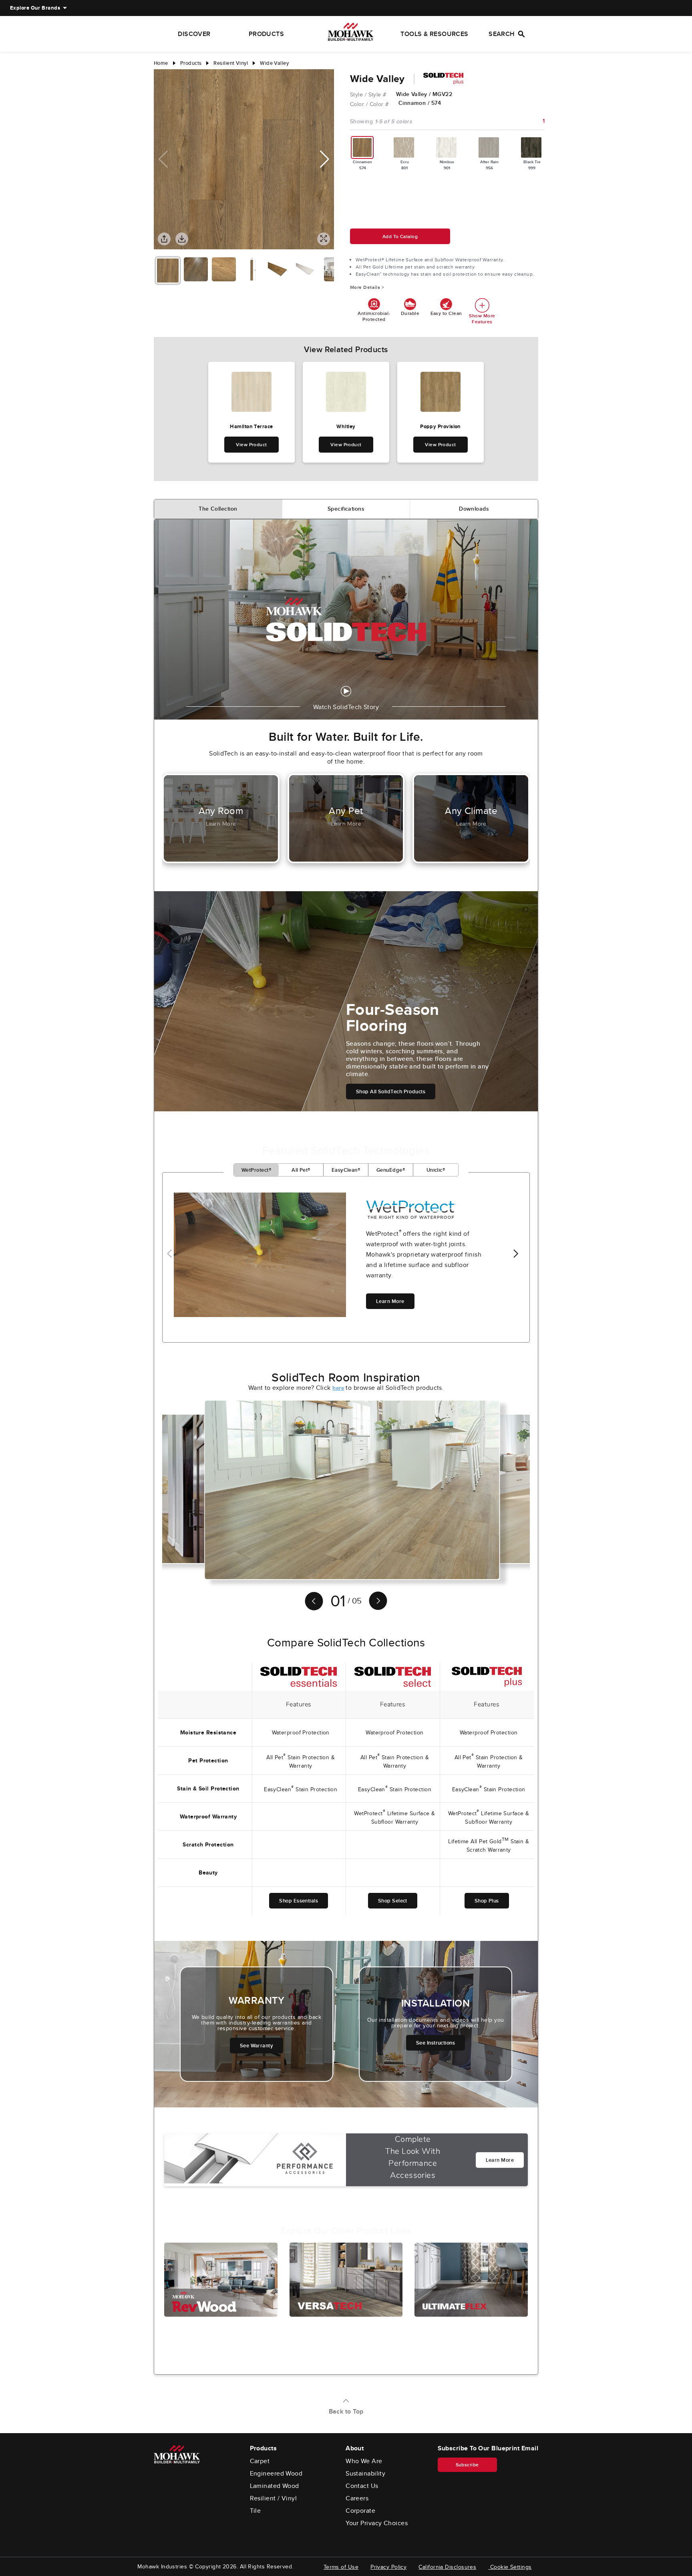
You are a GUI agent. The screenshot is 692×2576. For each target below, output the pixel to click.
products (191, 63)
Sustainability (365, 2474)
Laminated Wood (275, 2486)
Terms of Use (341, 2567)
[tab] (218, 509)
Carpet (260, 2461)
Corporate (360, 2511)
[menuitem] (35, 8)
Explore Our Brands (35, 8)
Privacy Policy (388, 2567)
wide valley (274, 63)
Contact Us (362, 2486)
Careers (357, 2498)
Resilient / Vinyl (274, 2498)
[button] (325, 159)
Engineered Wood (276, 2474)
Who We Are (364, 2461)
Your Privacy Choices (377, 2523)
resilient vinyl (231, 63)
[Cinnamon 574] (362, 147)
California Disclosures (447, 2567)
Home (161, 63)
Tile (255, 2511)
